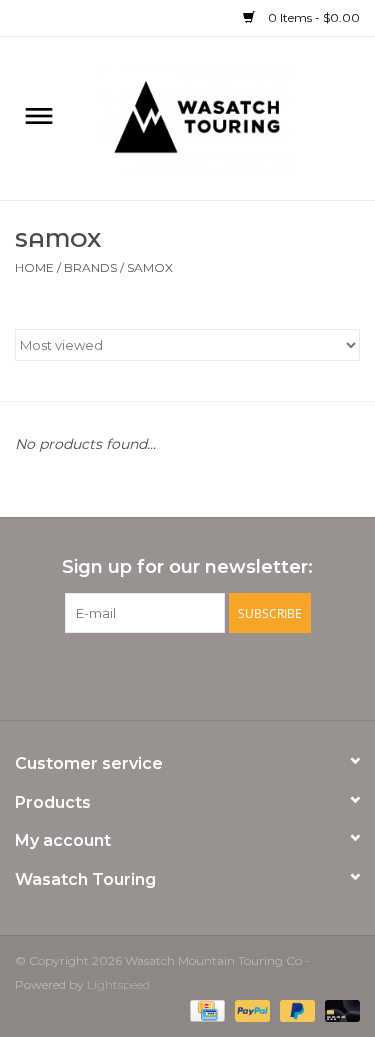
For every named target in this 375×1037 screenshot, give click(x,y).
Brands (90, 267)
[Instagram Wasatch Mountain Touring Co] (206, 674)
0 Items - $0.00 (312, 17)
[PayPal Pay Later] (295, 1009)
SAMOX (150, 267)
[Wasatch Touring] (227, 117)
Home (34, 267)
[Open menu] (39, 115)
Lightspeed (118, 984)
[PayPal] (250, 1009)
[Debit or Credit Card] (339, 1009)
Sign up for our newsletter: (187, 567)
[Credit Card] (205, 1009)
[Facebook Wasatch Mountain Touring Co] (170, 674)
